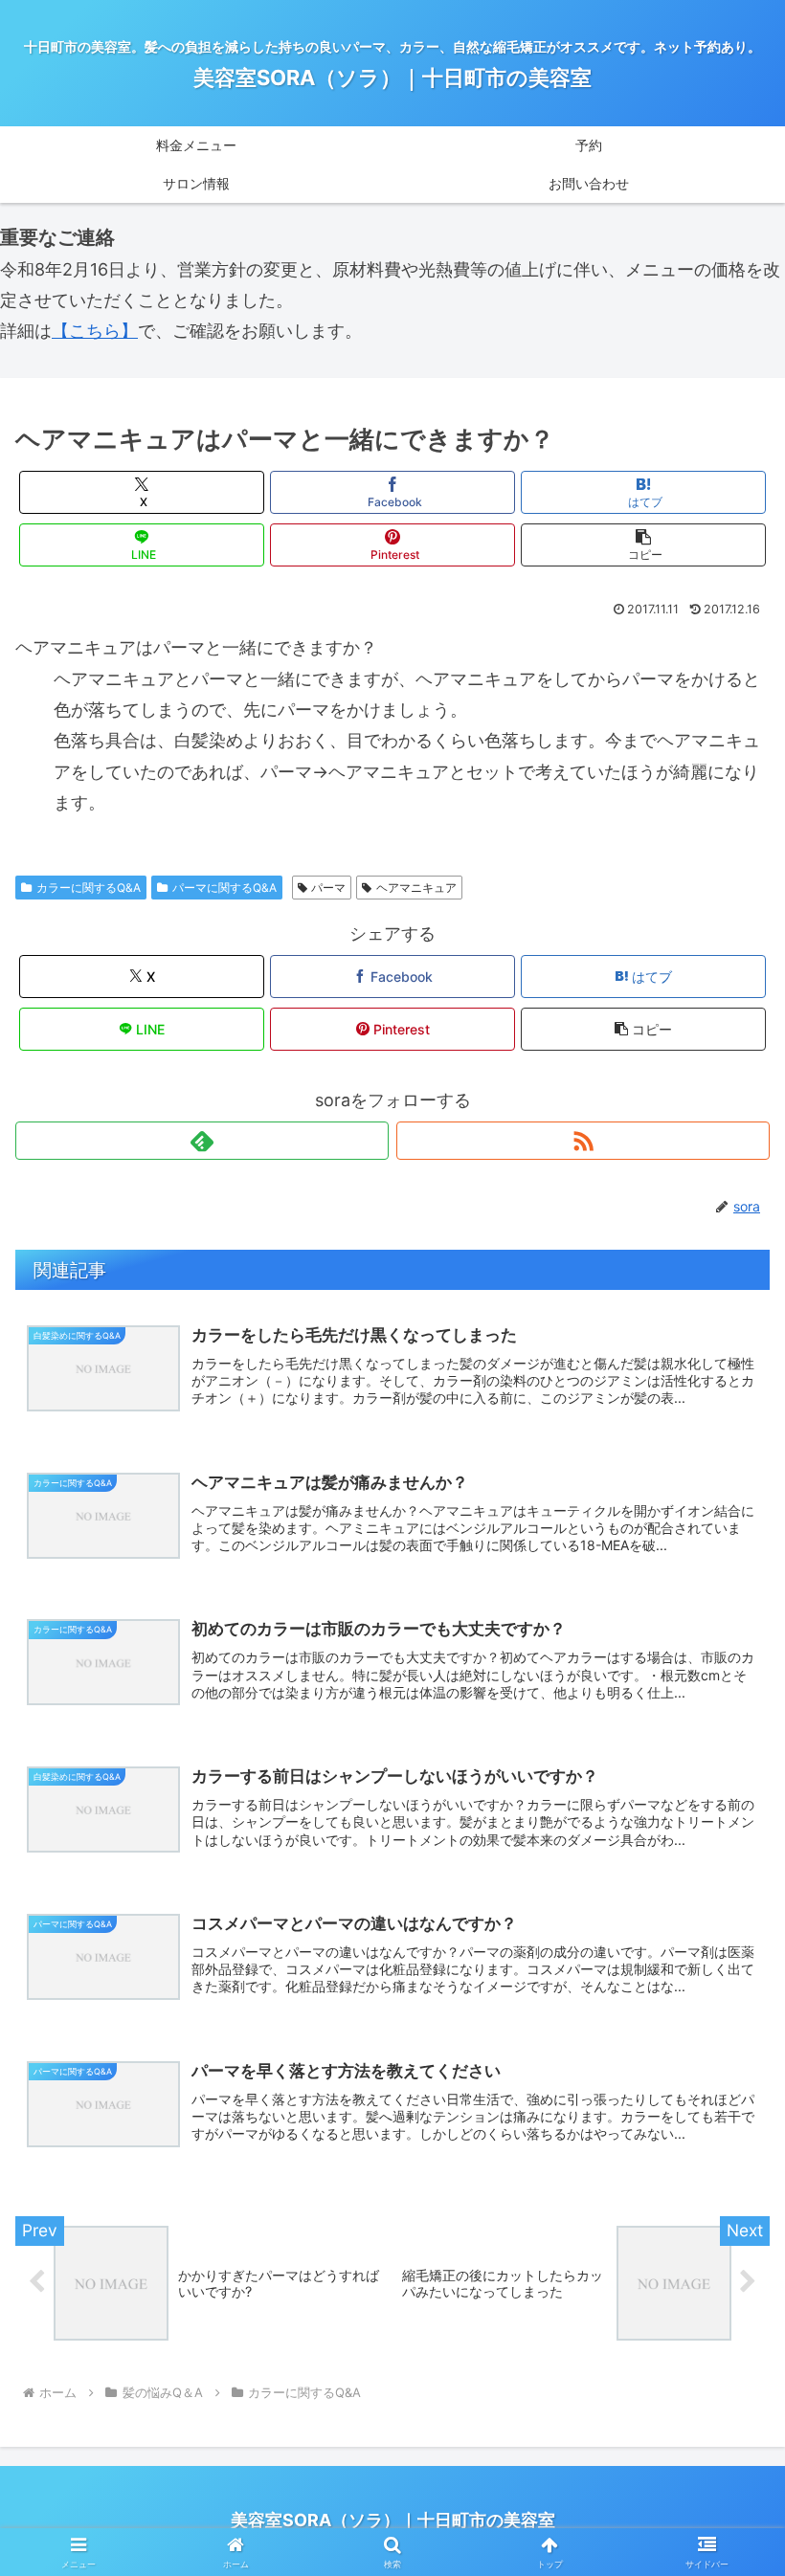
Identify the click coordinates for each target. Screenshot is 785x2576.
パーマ (328, 888)
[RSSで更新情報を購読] (583, 1141)
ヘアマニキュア (416, 888)
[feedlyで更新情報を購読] (202, 1141)
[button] (643, 545)
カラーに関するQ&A (89, 888)
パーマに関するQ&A (224, 888)
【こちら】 (95, 331)
